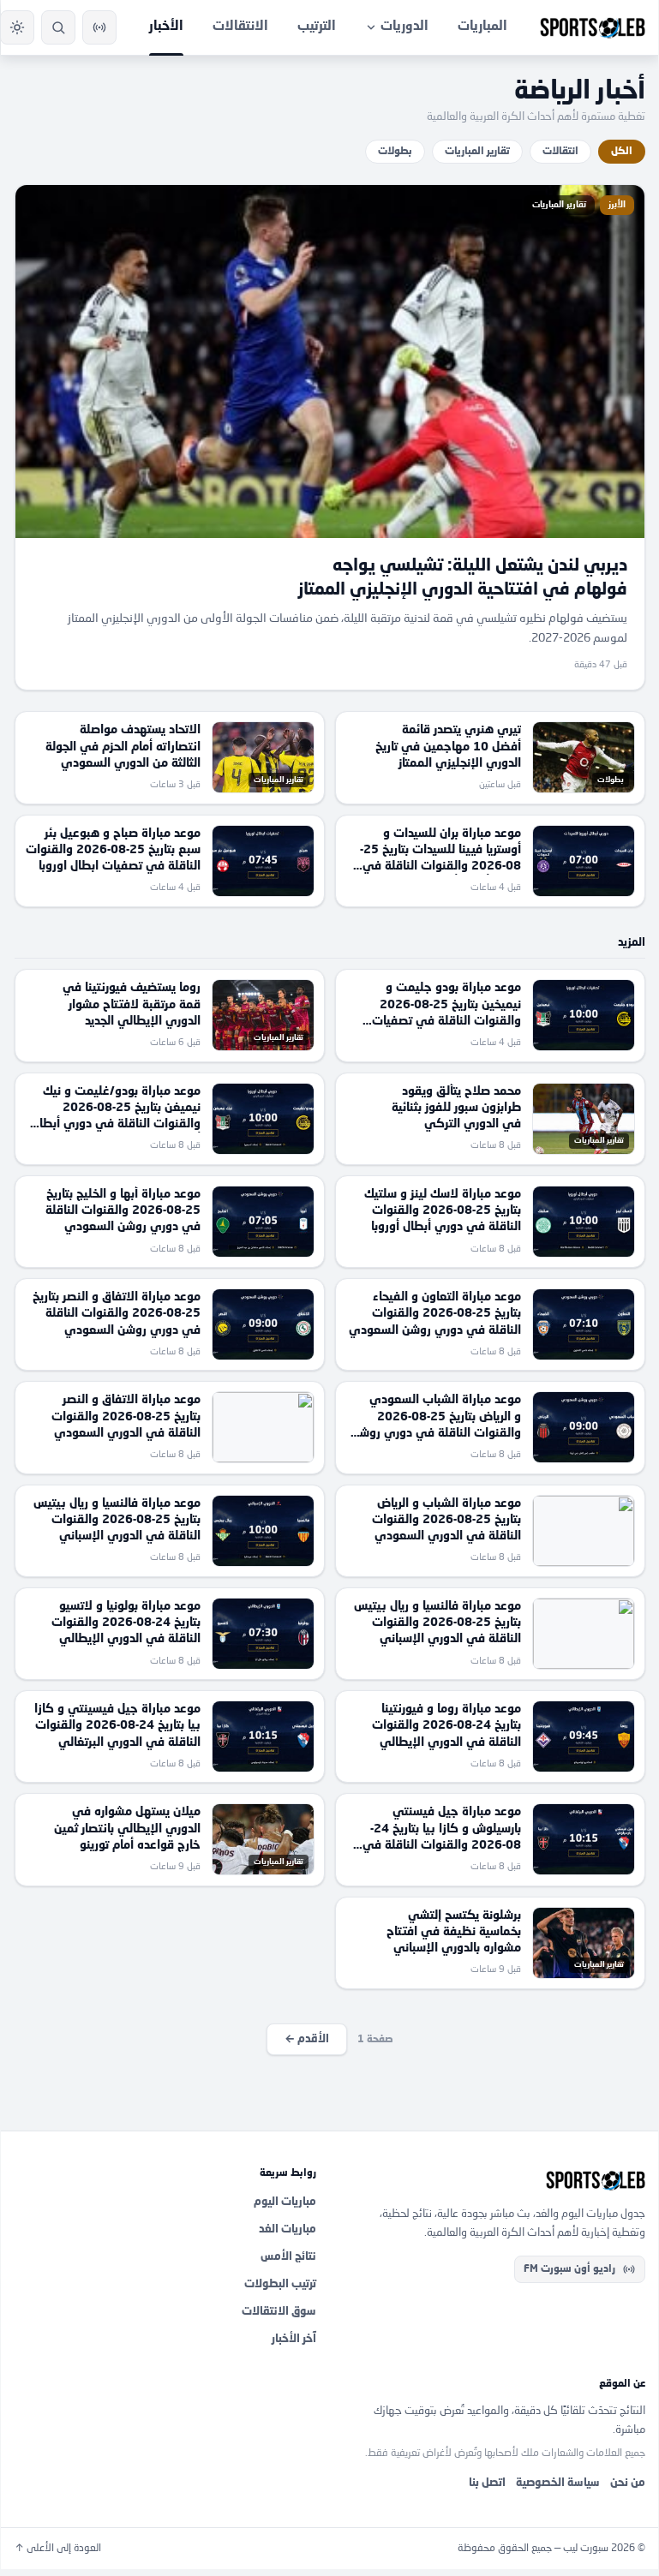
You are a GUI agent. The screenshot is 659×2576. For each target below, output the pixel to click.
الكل (622, 152)
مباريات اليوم (285, 2202)
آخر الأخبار (294, 2339)
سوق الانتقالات (279, 2312)
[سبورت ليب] (494, 2180)
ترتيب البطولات (280, 2284)
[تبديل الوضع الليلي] (17, 27)
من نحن (628, 2483)
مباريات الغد (288, 2229)
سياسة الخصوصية (558, 2483)
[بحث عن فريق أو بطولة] (58, 27)
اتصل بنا (487, 2483)
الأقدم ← (307, 2039)
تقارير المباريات (477, 152)
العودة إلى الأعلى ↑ (58, 2549)
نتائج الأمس (288, 2257)
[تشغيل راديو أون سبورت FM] (99, 27)
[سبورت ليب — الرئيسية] (593, 27)
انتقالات (560, 152)
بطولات (395, 152)
